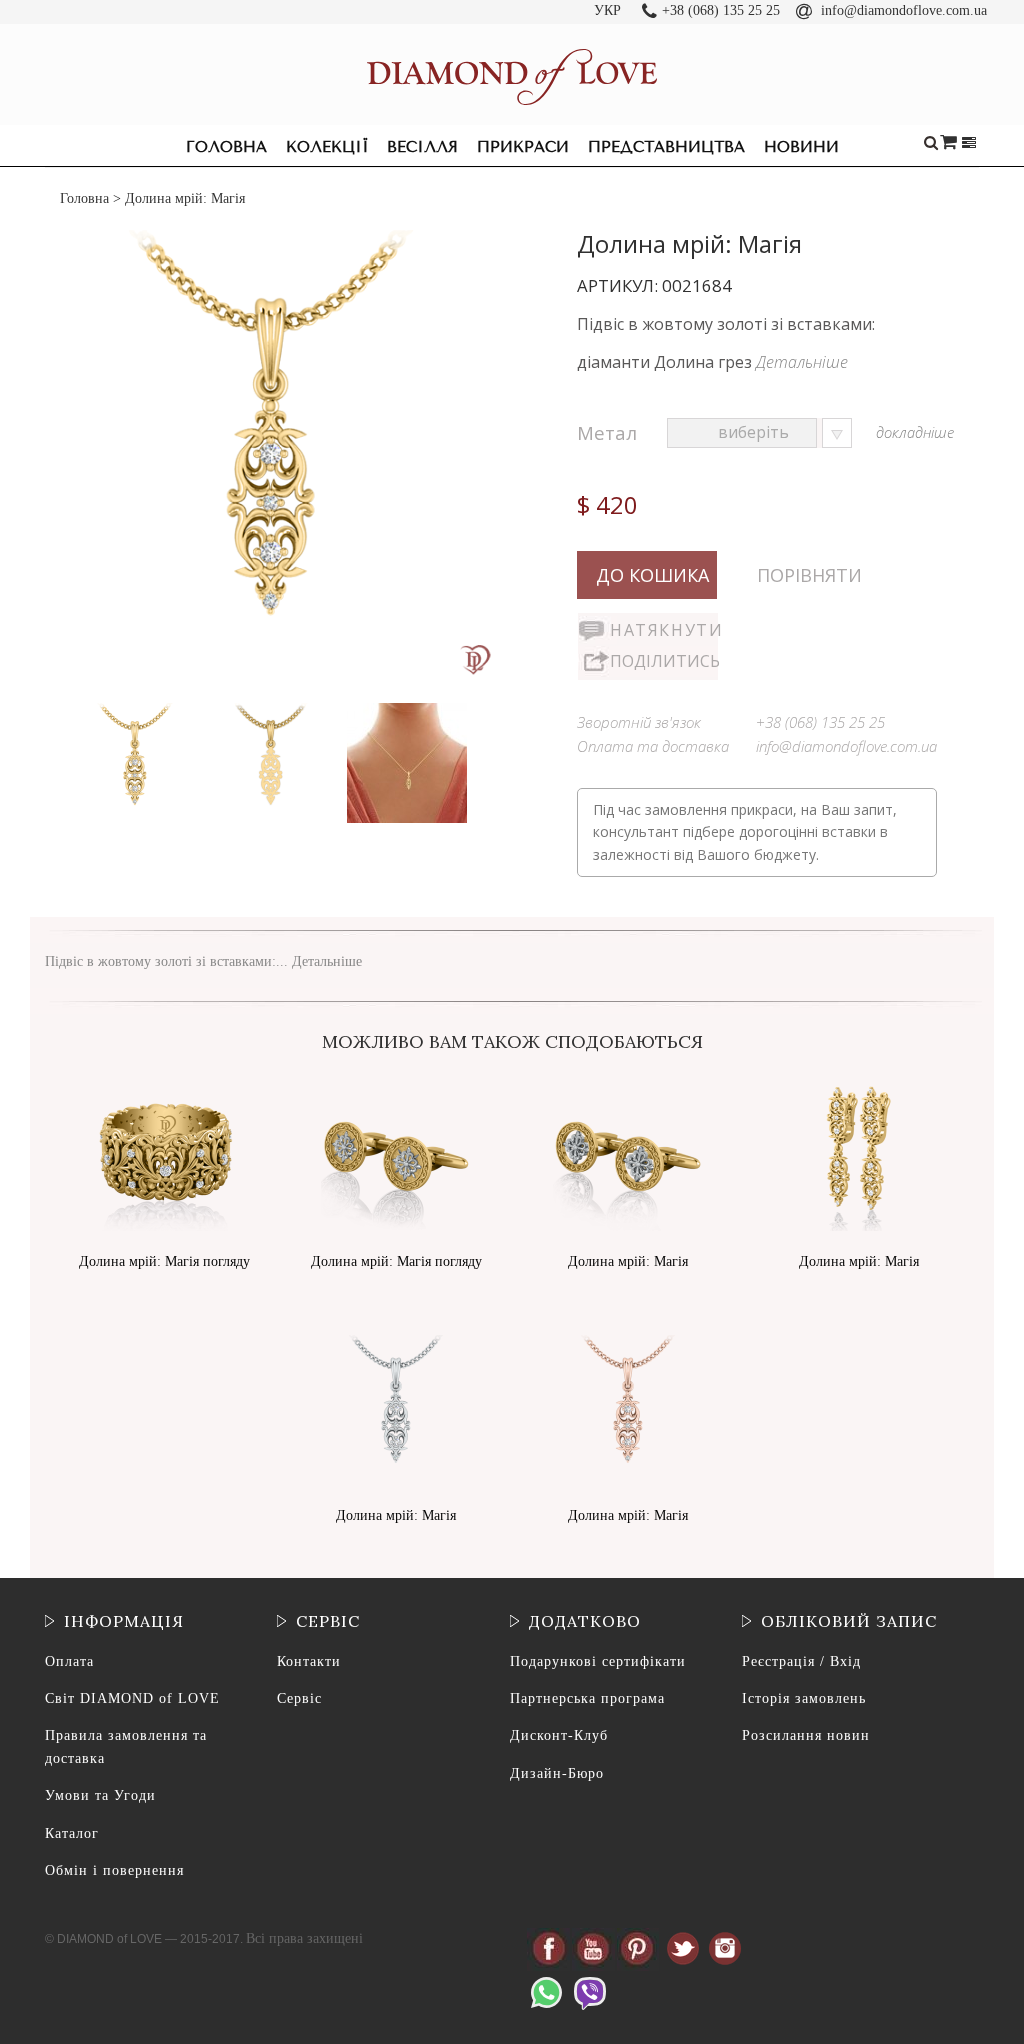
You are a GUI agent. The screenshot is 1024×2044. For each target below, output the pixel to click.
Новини (801, 147)
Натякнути (664, 630)
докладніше (915, 432)
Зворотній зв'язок (639, 722)
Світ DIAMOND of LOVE (132, 1698)
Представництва (666, 147)
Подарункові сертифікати (598, 1661)
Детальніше (802, 362)
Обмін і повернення (114, 1870)
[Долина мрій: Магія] (137, 707)
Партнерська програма (587, 1698)
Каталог (72, 1833)
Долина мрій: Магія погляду (164, 1261)
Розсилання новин (806, 1735)
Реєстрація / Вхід (801, 1661)
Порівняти (809, 575)
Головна (226, 147)
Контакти (309, 1661)
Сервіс (299, 1698)
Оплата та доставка (653, 746)
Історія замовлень (804, 1698)
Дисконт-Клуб (559, 1735)
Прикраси (523, 147)
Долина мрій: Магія (628, 1261)
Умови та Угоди (100, 1795)
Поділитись (664, 661)
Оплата (69, 1661)
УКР (607, 10)
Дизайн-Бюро (557, 1773)
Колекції (327, 147)
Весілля (422, 147)
